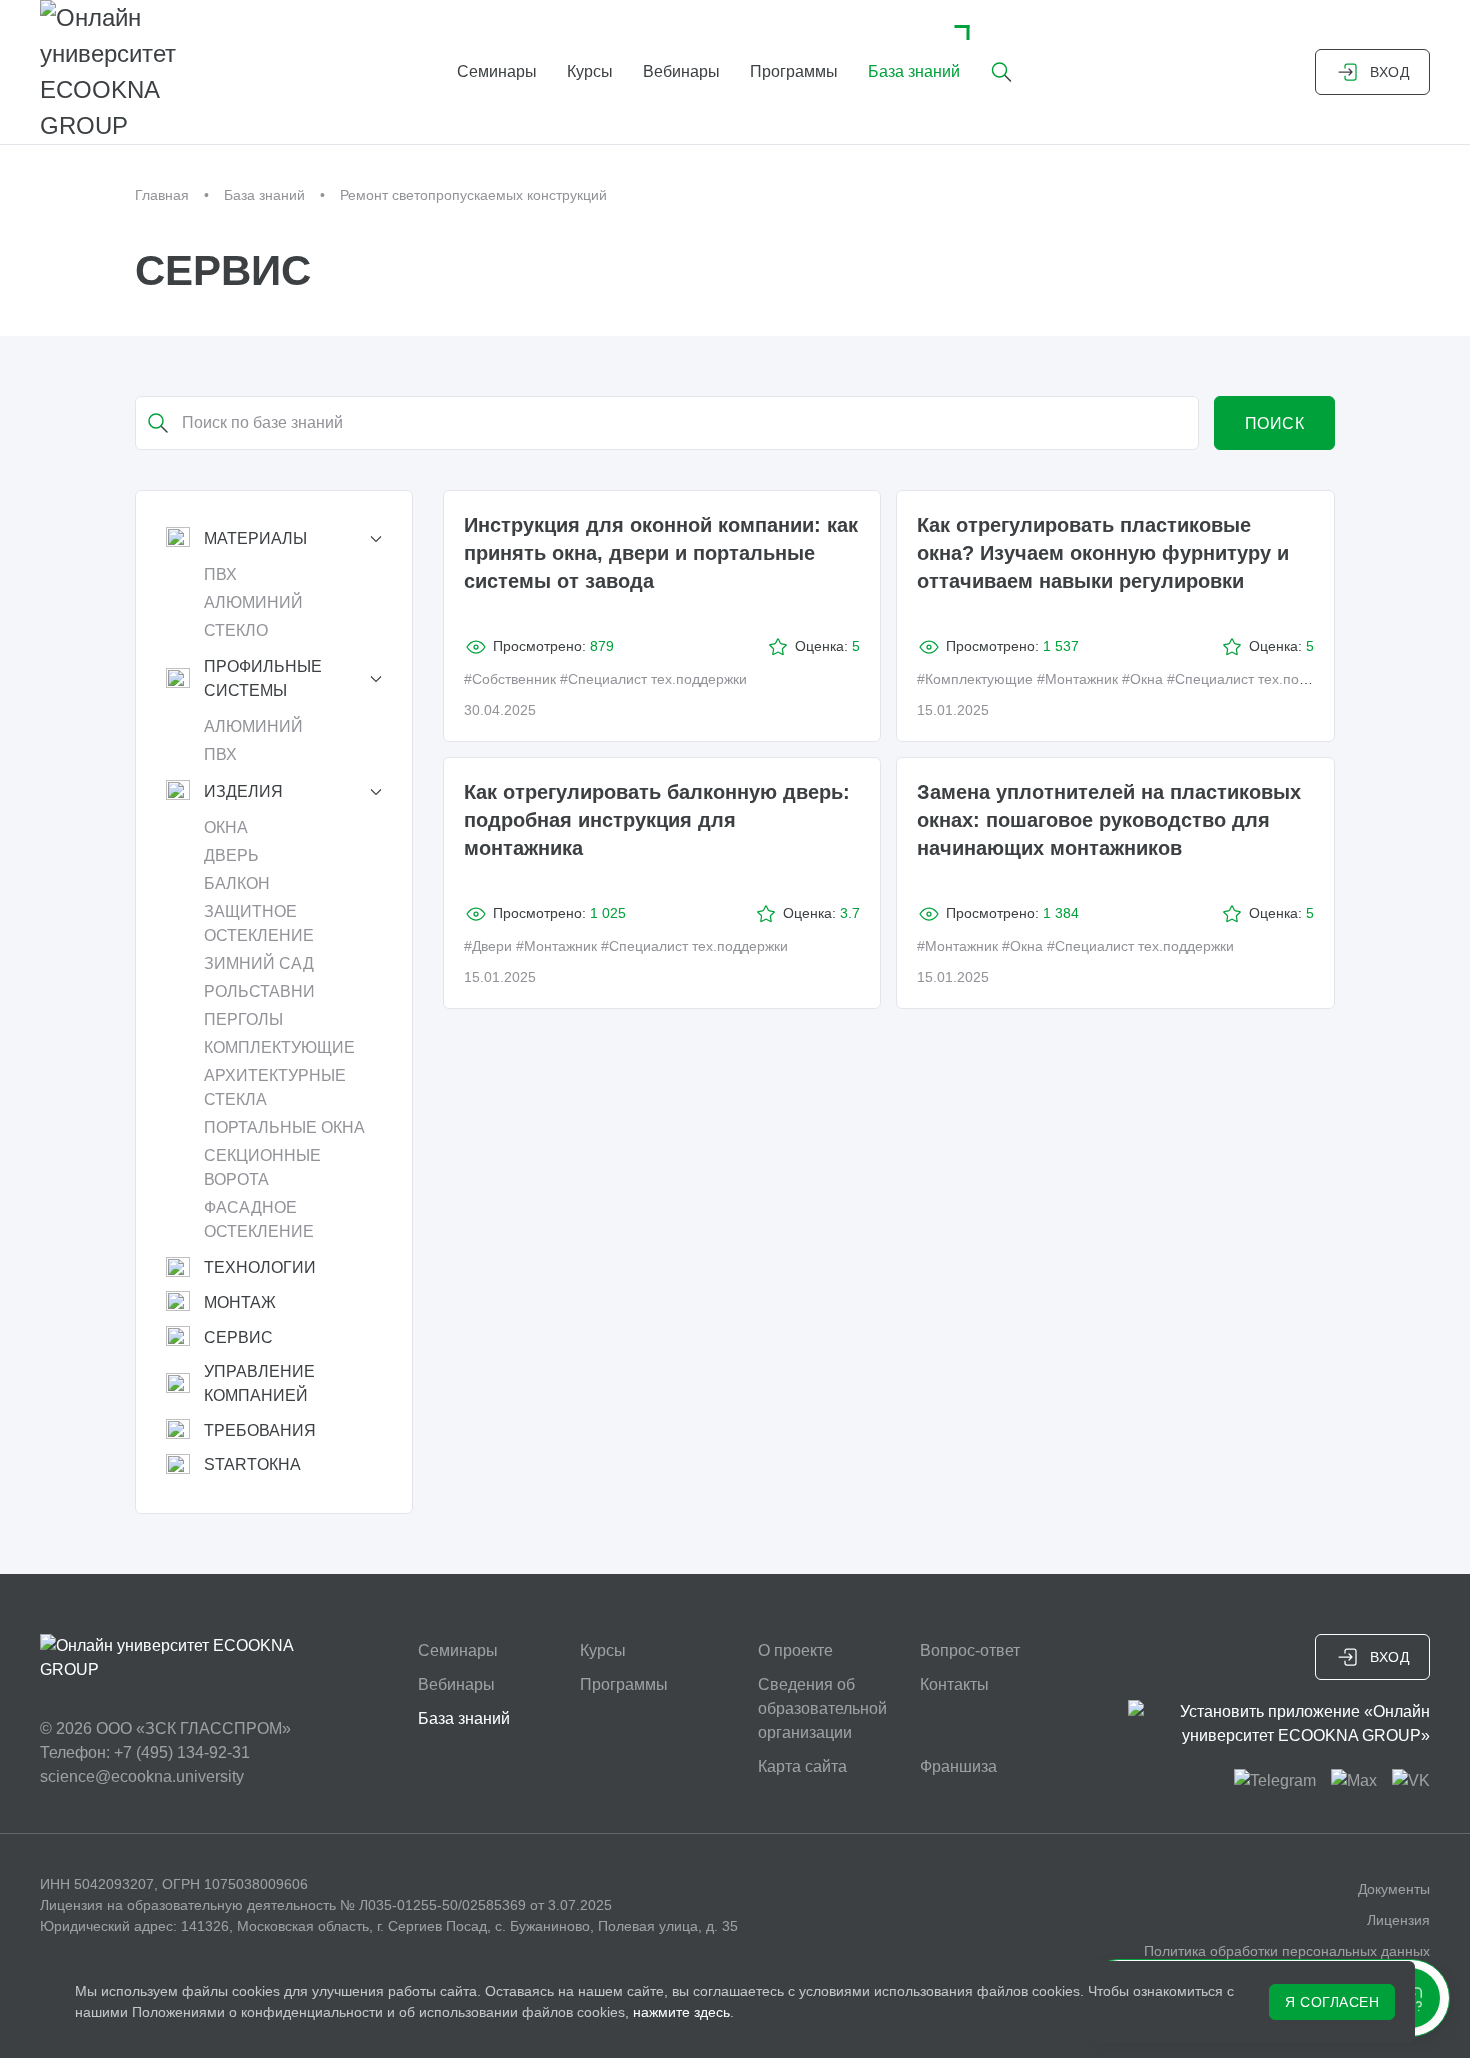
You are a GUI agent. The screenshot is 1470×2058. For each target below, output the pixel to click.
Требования (260, 1430)
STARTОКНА (252, 1464)
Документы (1394, 1889)
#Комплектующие (975, 679)
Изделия (243, 791)
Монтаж (240, 1302)
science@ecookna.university (142, 1776)
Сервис (238, 1337)
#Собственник (510, 679)
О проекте (795, 1650)
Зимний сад (259, 963)
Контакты (954, 1684)
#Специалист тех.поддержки (653, 679)
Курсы (590, 71)
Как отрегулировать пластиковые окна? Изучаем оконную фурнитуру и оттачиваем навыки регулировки (1103, 553)
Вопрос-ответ (970, 1650)
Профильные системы (263, 678)
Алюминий (253, 602)
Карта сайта (802, 1766)
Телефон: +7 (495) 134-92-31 (145, 1752)
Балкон (237, 883)
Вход (1389, 72)
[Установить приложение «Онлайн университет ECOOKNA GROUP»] (1279, 1724)
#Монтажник (1077, 679)
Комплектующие (279, 1047)
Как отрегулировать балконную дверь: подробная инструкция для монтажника (657, 820)
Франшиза (958, 1766)
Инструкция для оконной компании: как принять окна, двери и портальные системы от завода (661, 553)
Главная (162, 195)
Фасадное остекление (259, 1219)
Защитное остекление (259, 923)
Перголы (243, 1019)
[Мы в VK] (1411, 1779)
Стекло (236, 630)
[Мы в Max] (1354, 1779)
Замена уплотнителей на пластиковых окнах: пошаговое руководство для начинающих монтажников (1109, 820)
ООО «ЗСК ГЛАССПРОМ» (193, 1728)
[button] (1002, 72)
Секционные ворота (262, 1167)
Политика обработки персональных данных (1287, 1951)
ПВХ (220, 574)
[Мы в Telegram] (1275, 1779)
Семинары (497, 71)
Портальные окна (284, 1127)
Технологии (260, 1267)
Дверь (231, 855)
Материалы (255, 538)
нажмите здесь (681, 2012)
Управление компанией (259, 1383)
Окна (226, 827)
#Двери (488, 946)
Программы (794, 71)
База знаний (914, 71)
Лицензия (1398, 1920)
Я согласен (1332, 2002)
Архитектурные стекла (275, 1087)
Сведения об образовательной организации (822, 1708)
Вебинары (681, 71)
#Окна (1142, 679)
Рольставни (259, 991)
